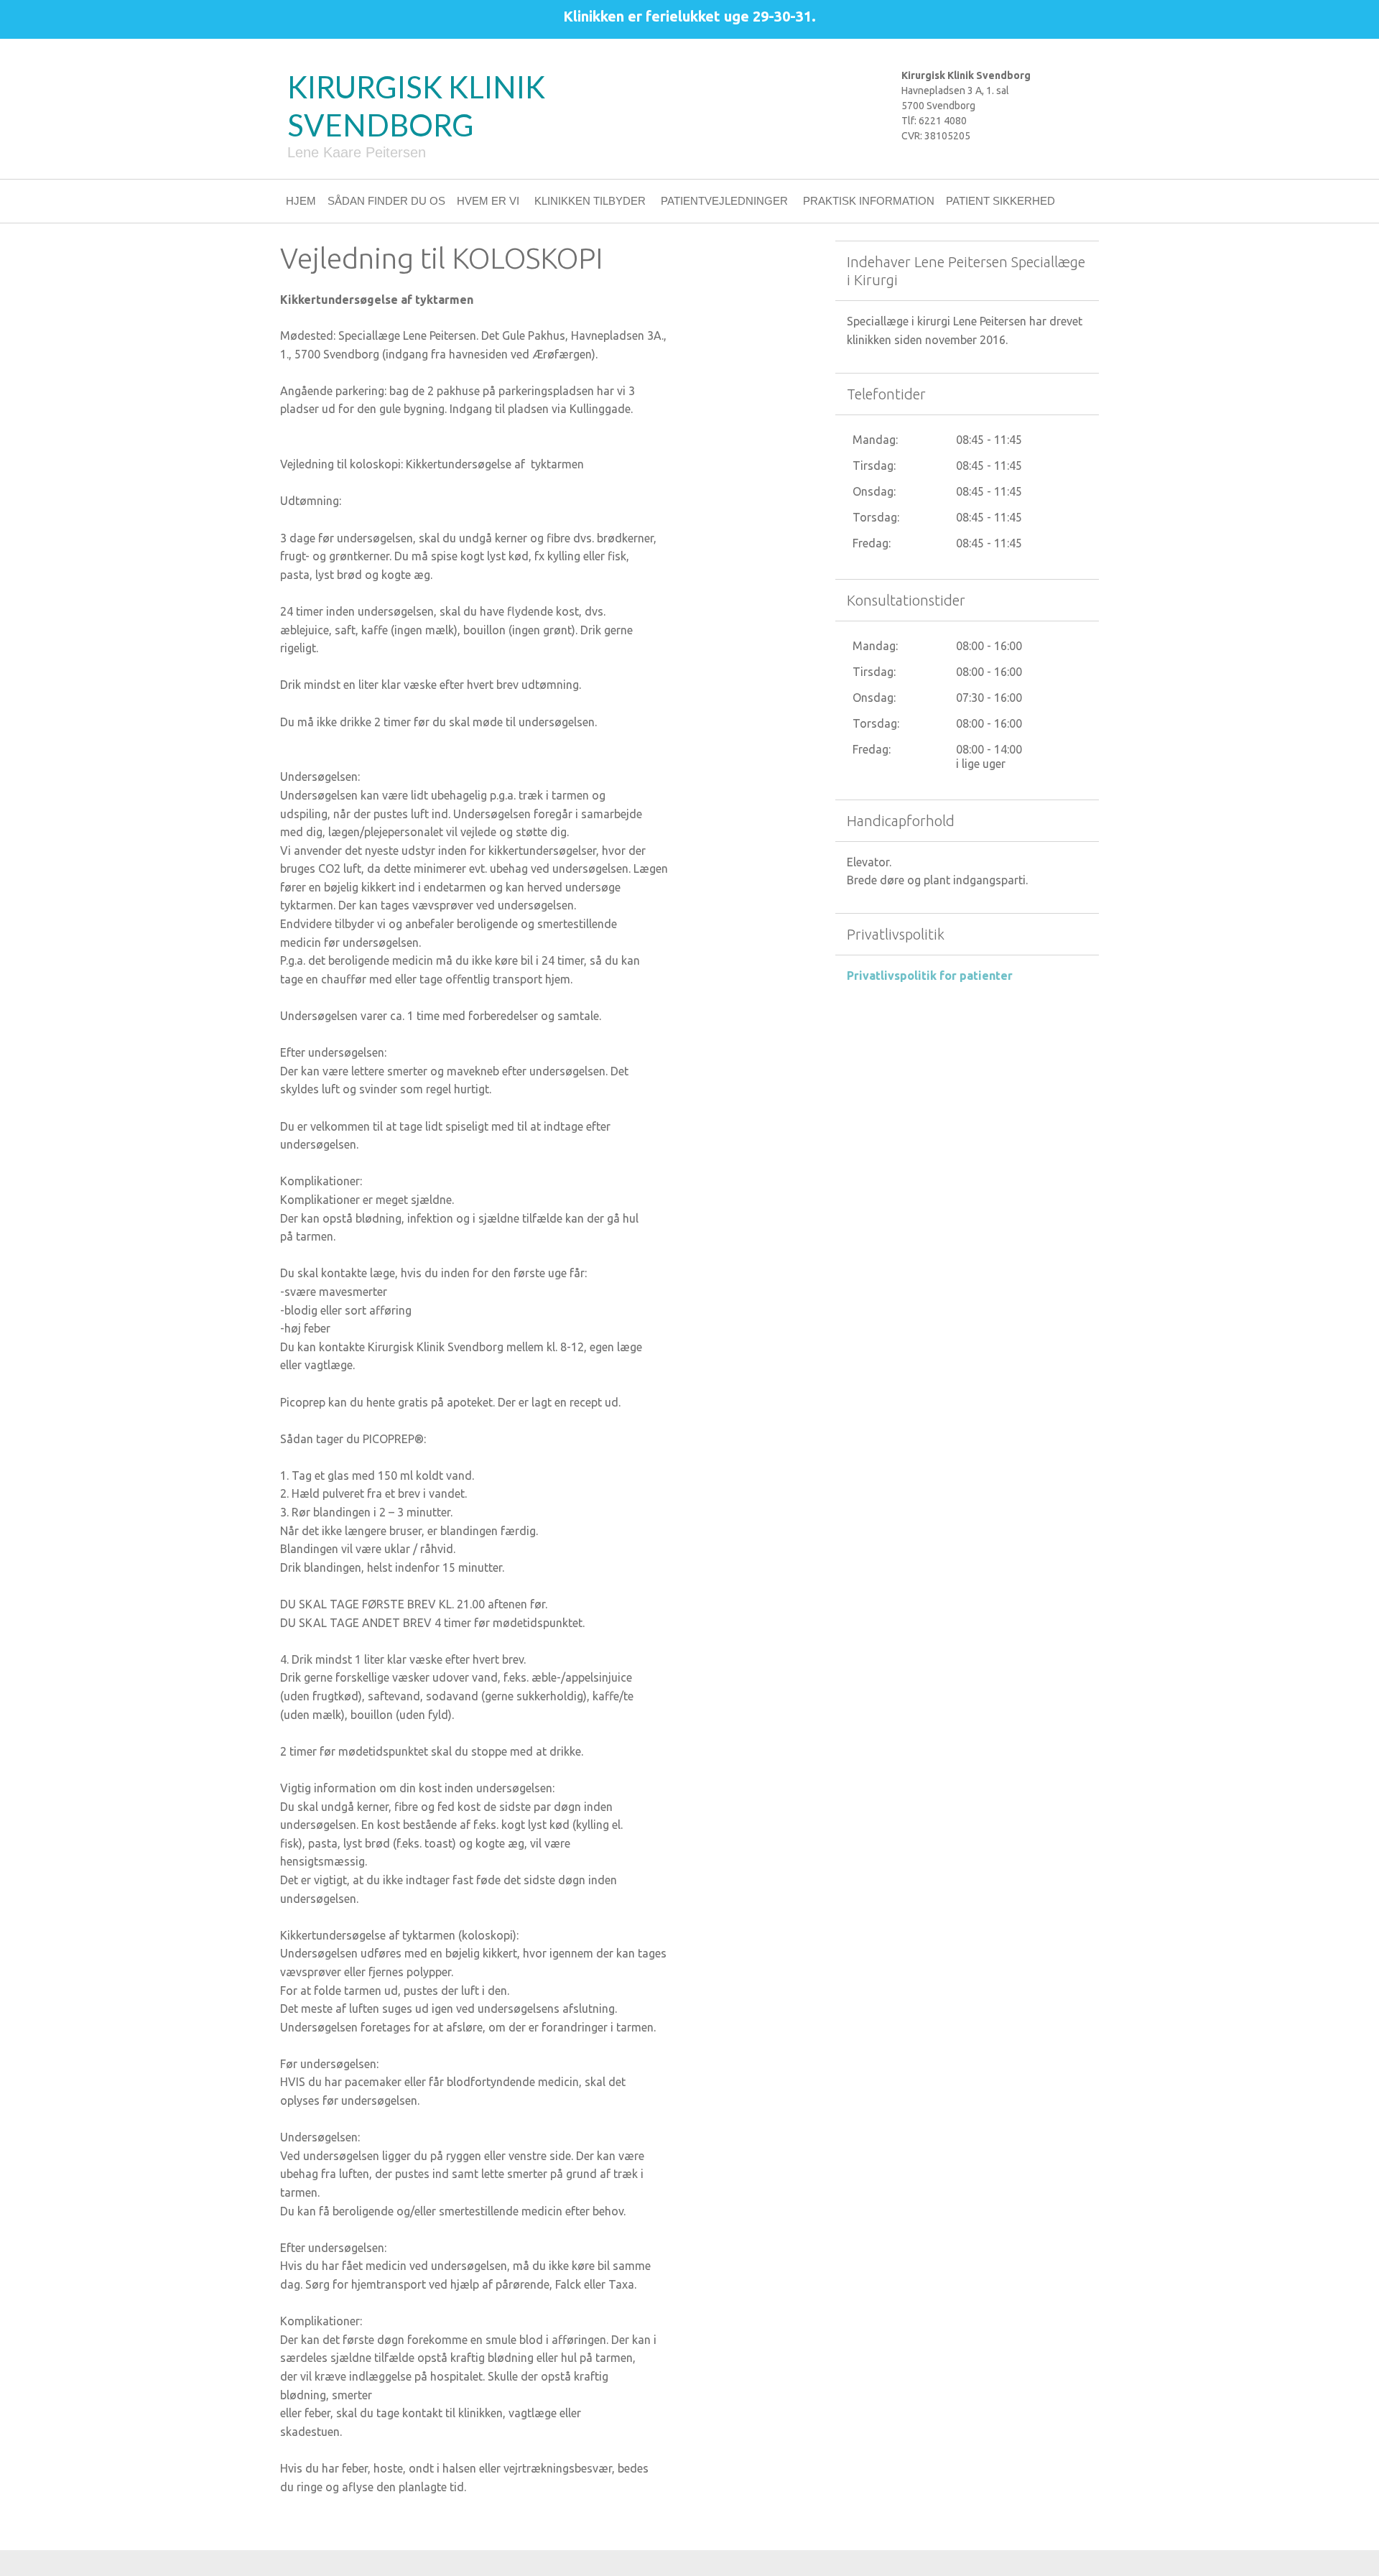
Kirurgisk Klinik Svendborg (416, 106)
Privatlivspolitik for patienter (930, 976)
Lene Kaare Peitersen (357, 152)
